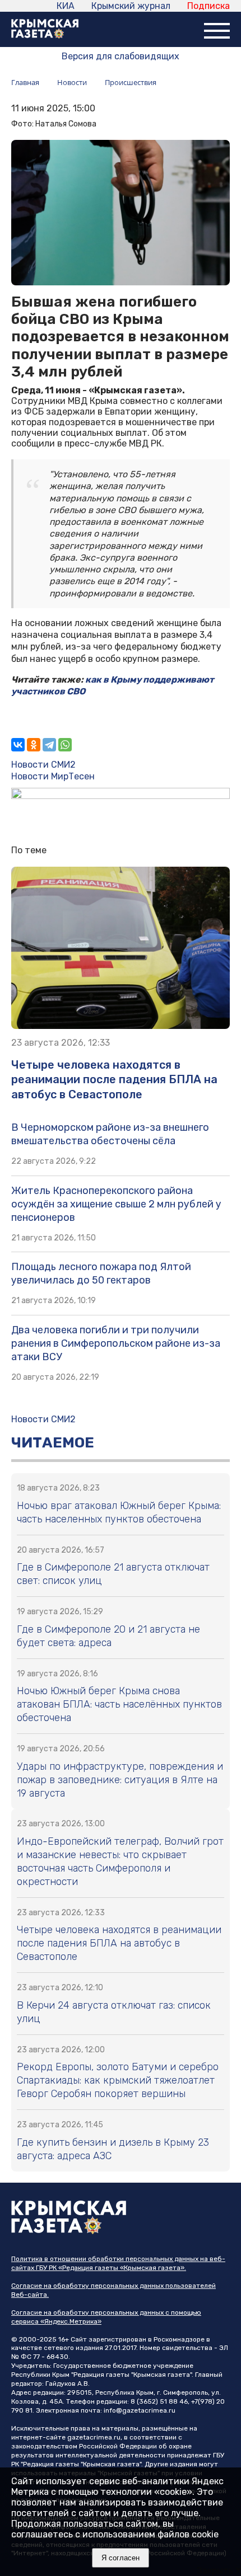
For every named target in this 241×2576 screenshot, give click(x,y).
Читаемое (53, 1443)
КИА (66, 6)
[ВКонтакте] (18, 745)
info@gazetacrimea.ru (140, 2410)
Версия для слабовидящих (121, 56)
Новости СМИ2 (43, 765)
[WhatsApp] (65, 745)
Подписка (208, 6)
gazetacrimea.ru (94, 2437)
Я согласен (121, 2558)
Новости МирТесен (53, 776)
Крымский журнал (131, 6)
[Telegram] (49, 745)
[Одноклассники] (34, 745)
